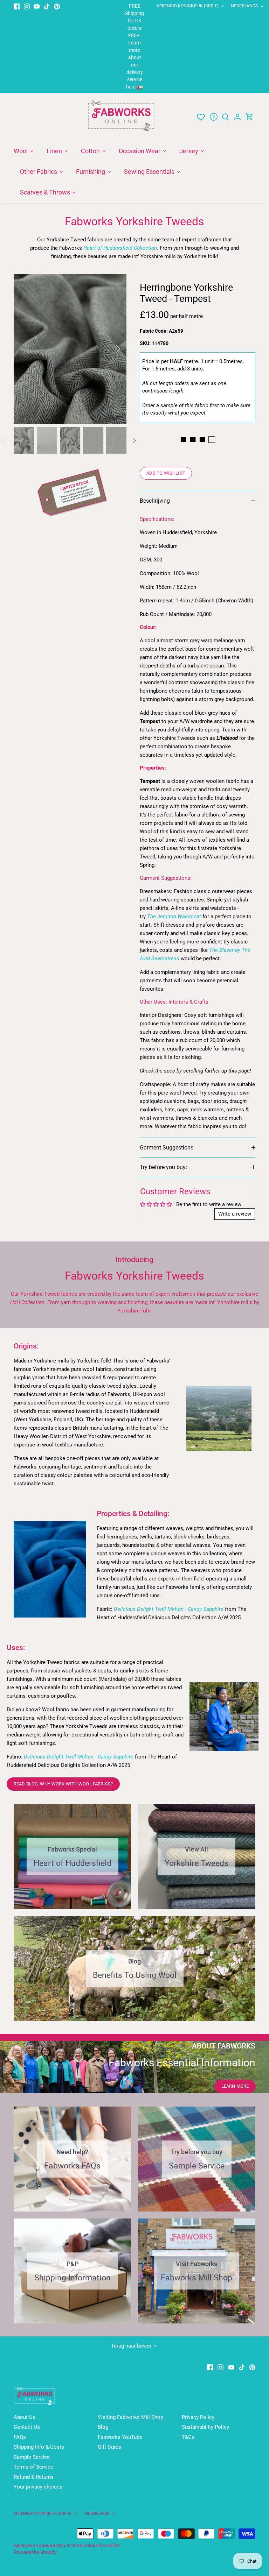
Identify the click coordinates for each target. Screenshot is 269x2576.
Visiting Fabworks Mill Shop (130, 2417)
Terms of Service (33, 2467)
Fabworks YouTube (120, 2437)
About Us (25, 2417)
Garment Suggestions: (167, 1148)
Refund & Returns (34, 2477)
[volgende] (109, 349)
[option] (70, 349)
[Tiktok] (47, 6)
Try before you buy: (163, 1167)
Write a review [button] (235, 1214)
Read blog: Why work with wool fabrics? (63, 1784)
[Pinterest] (57, 6)
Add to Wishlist (166, 473)
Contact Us (27, 2427)
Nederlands (244, 6)
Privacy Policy (198, 2417)
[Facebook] (17, 6)
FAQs (20, 2437)
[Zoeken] (226, 117)
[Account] (237, 117)
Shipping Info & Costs (39, 2447)
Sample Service (32, 2457)
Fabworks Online (102, 2546)
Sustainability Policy (205, 2427)
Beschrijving (155, 501)
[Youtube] (37, 6)
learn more (235, 2086)
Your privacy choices (38, 2487)
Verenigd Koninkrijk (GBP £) (188, 6)
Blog (103, 2427)
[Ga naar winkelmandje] (249, 117)
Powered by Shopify (35, 2552)
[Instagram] (27, 6)
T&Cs (188, 2437)
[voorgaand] (31, 349)
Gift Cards (109, 2447)
